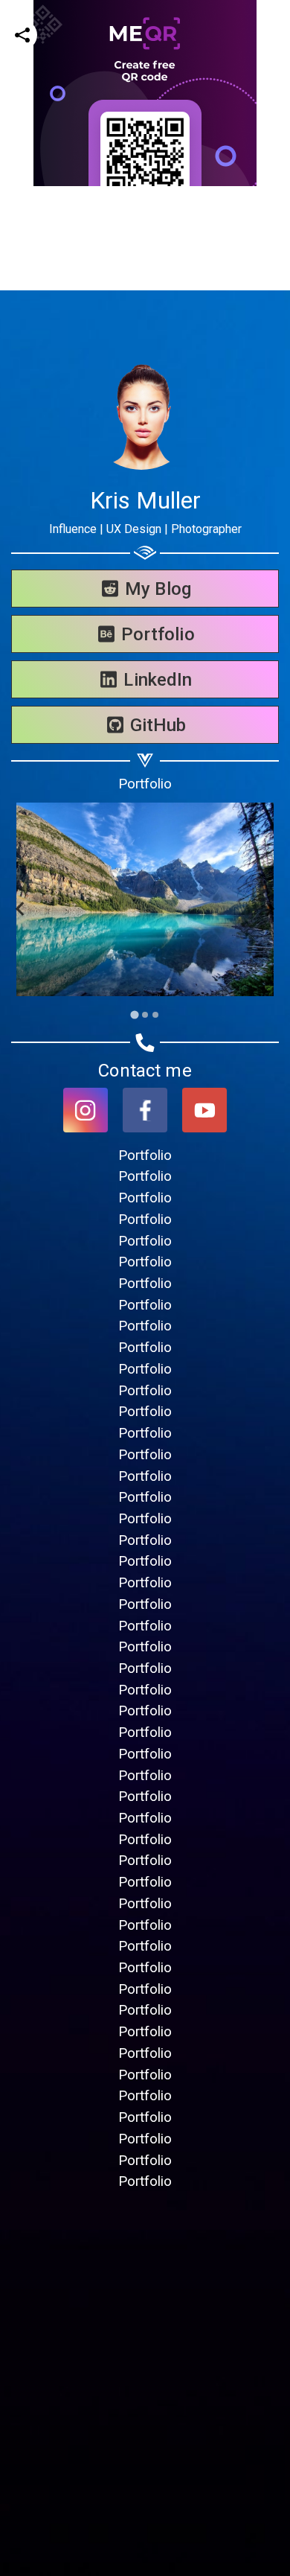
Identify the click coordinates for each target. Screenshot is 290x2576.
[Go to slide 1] (134, 1014)
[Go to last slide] (21, 909)
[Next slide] (269, 909)
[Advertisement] (145, 331)
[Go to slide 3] (155, 1015)
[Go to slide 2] (145, 1015)
